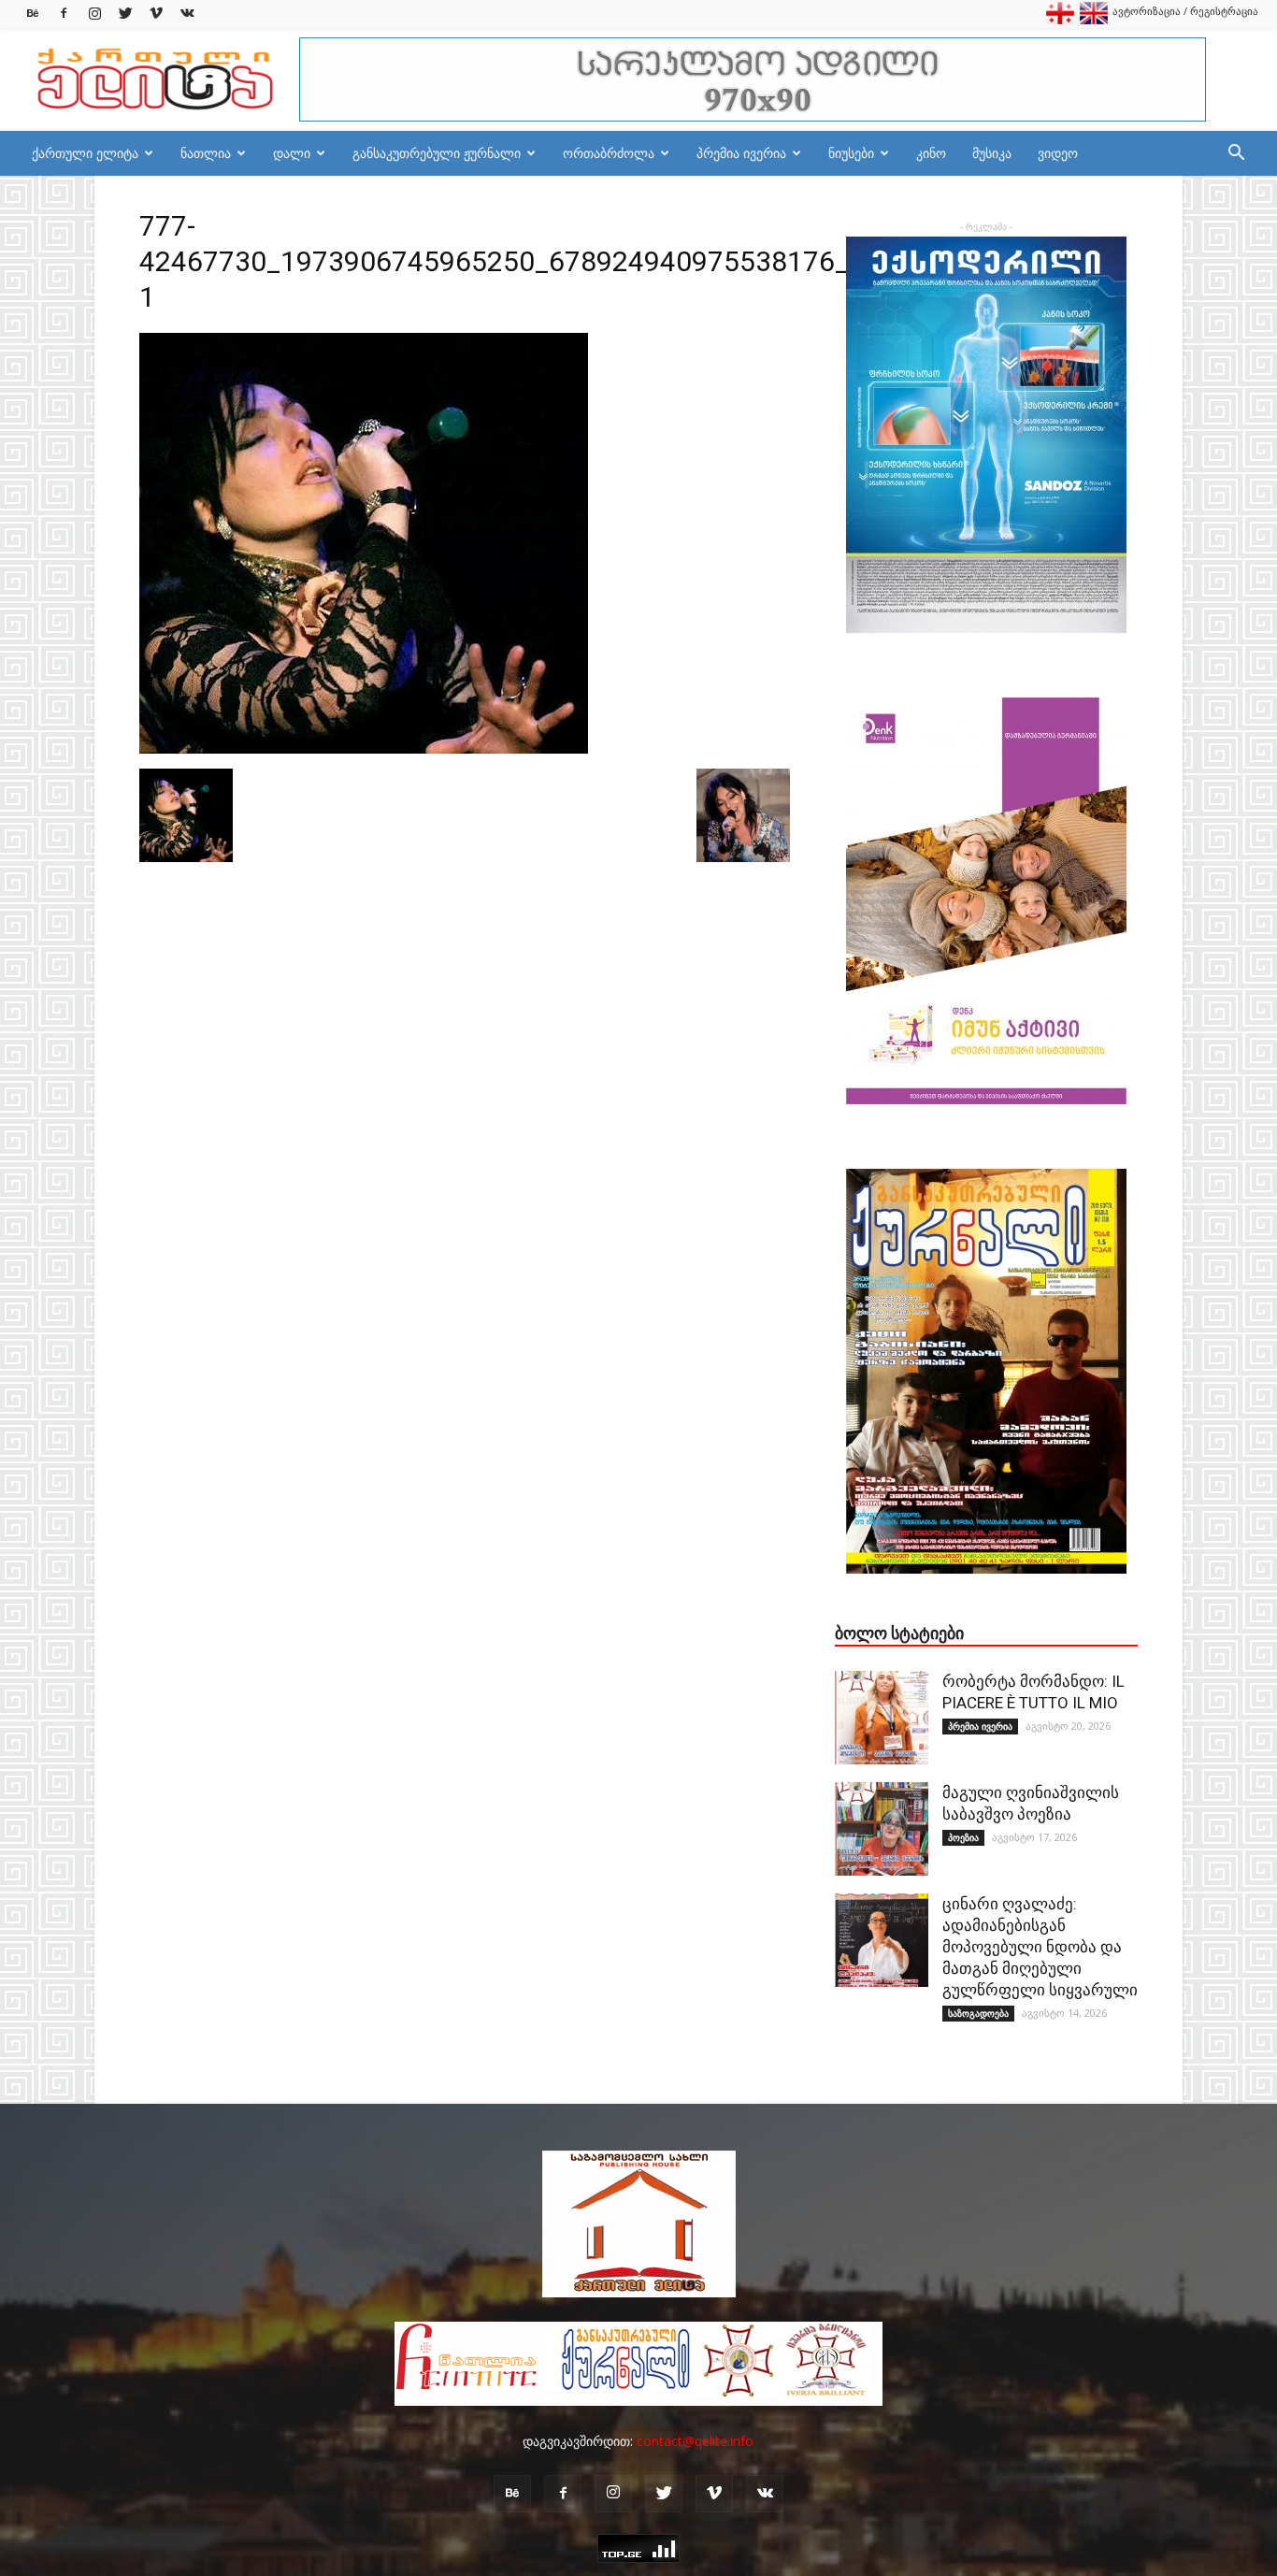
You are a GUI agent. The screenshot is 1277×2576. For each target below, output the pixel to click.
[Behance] (33, 14)
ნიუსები (851, 153)
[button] (1236, 155)
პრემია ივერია (741, 153)
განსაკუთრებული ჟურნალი (437, 153)
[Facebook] (64, 14)
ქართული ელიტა (85, 153)
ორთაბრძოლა (609, 153)
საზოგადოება (978, 2013)
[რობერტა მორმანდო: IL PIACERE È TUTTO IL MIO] (882, 1718)
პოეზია (963, 1837)
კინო (931, 153)
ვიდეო (1058, 153)
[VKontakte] (187, 14)
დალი (292, 153)
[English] (1094, 20)
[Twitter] (125, 14)
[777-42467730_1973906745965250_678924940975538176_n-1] (364, 749)
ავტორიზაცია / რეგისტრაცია (1185, 11)
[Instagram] (94, 14)
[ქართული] (1060, 20)
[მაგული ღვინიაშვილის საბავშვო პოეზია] (882, 1829)
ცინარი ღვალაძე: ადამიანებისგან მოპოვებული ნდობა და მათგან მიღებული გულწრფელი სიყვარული (1040, 1947)
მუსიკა (992, 153)
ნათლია (206, 153)
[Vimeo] (156, 14)
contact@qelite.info (695, 2441)
